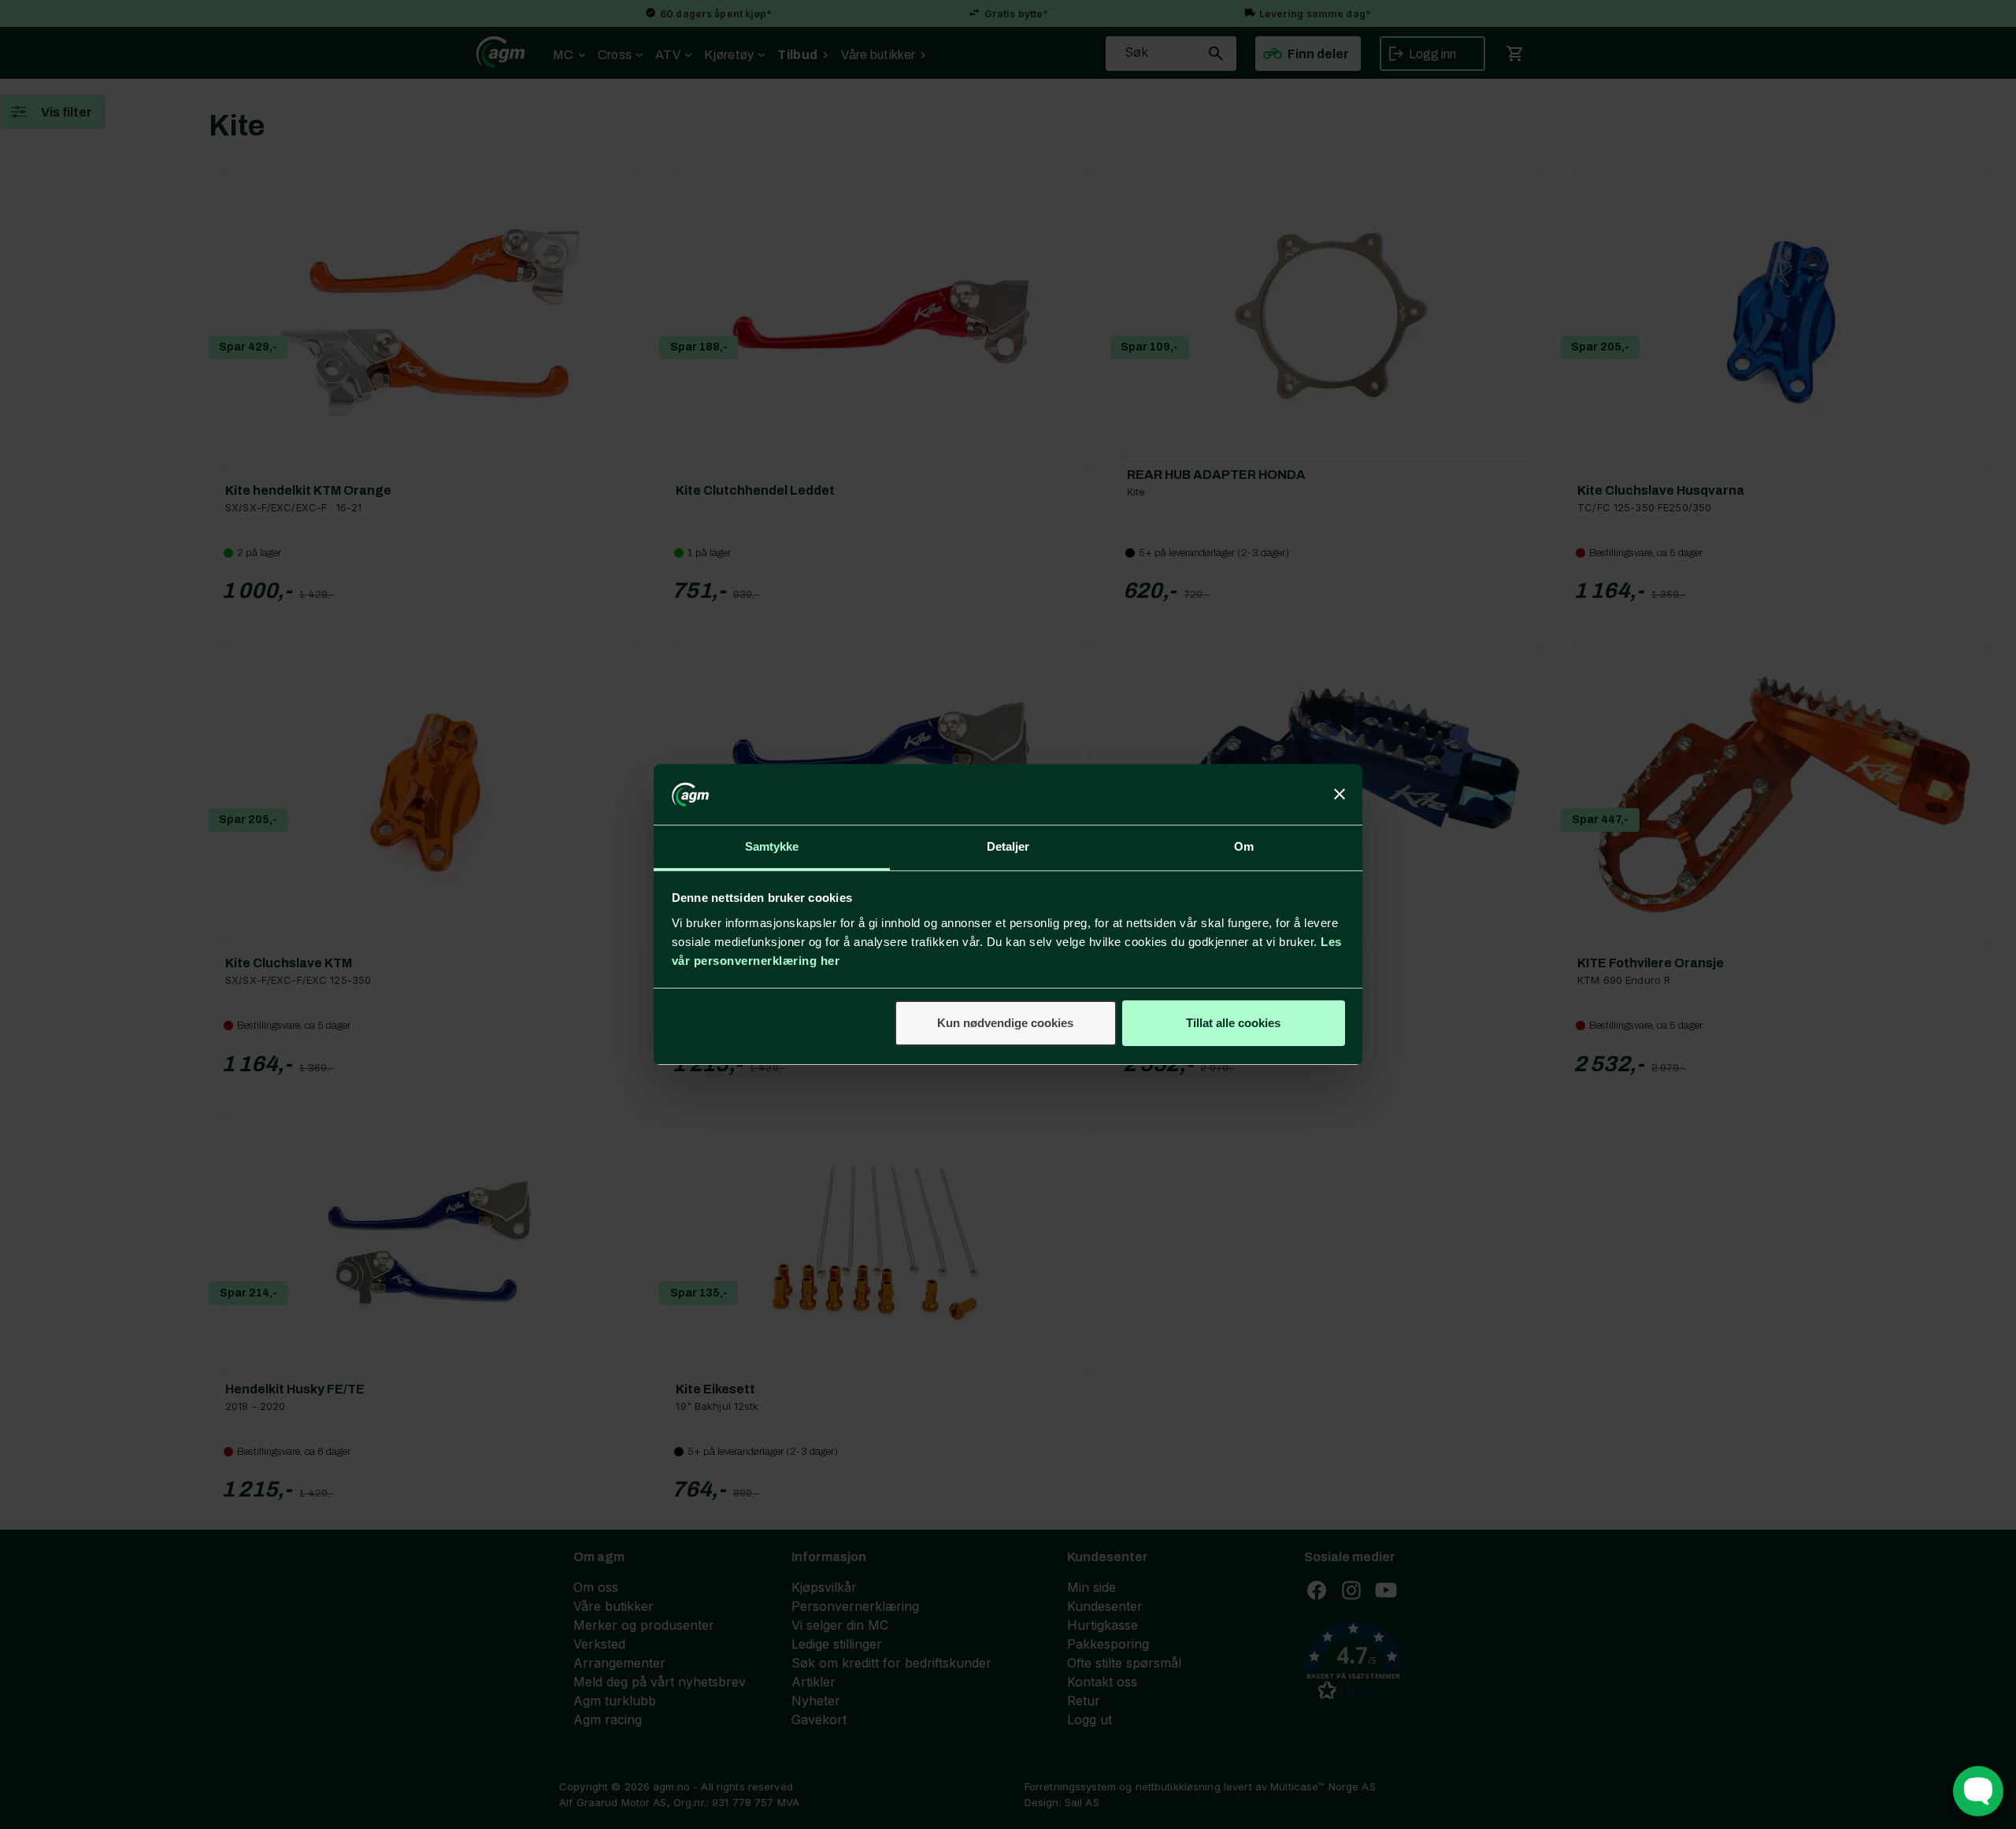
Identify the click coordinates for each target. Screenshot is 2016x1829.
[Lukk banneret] (1340, 795)
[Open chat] (1978, 1791)
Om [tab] (1244, 846)
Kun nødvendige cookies (1005, 1023)
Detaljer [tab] (1008, 846)
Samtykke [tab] (772, 846)
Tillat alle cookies (1233, 1023)
